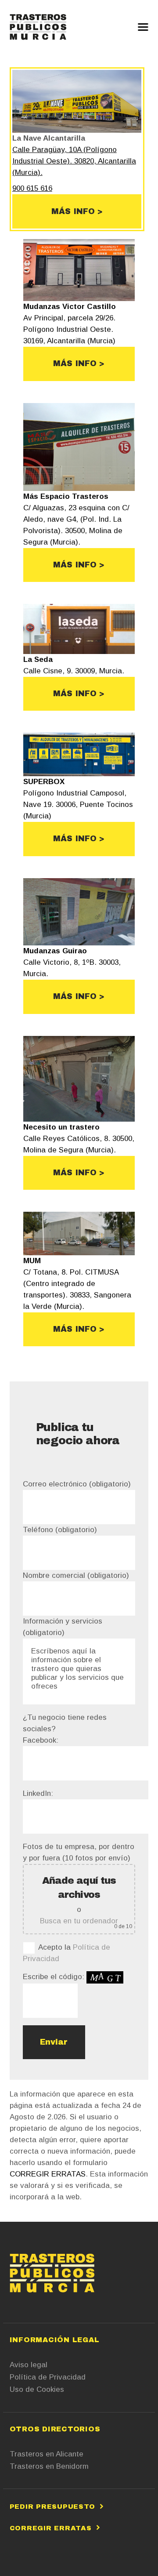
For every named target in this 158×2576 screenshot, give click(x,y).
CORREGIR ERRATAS (48, 2174)
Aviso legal (29, 2365)
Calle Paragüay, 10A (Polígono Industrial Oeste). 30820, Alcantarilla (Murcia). (74, 161)
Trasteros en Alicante (47, 2454)
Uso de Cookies (37, 2389)
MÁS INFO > (77, 211)
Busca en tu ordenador (79, 1921)
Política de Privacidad (48, 2377)
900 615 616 (32, 188)
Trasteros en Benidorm (49, 2466)
